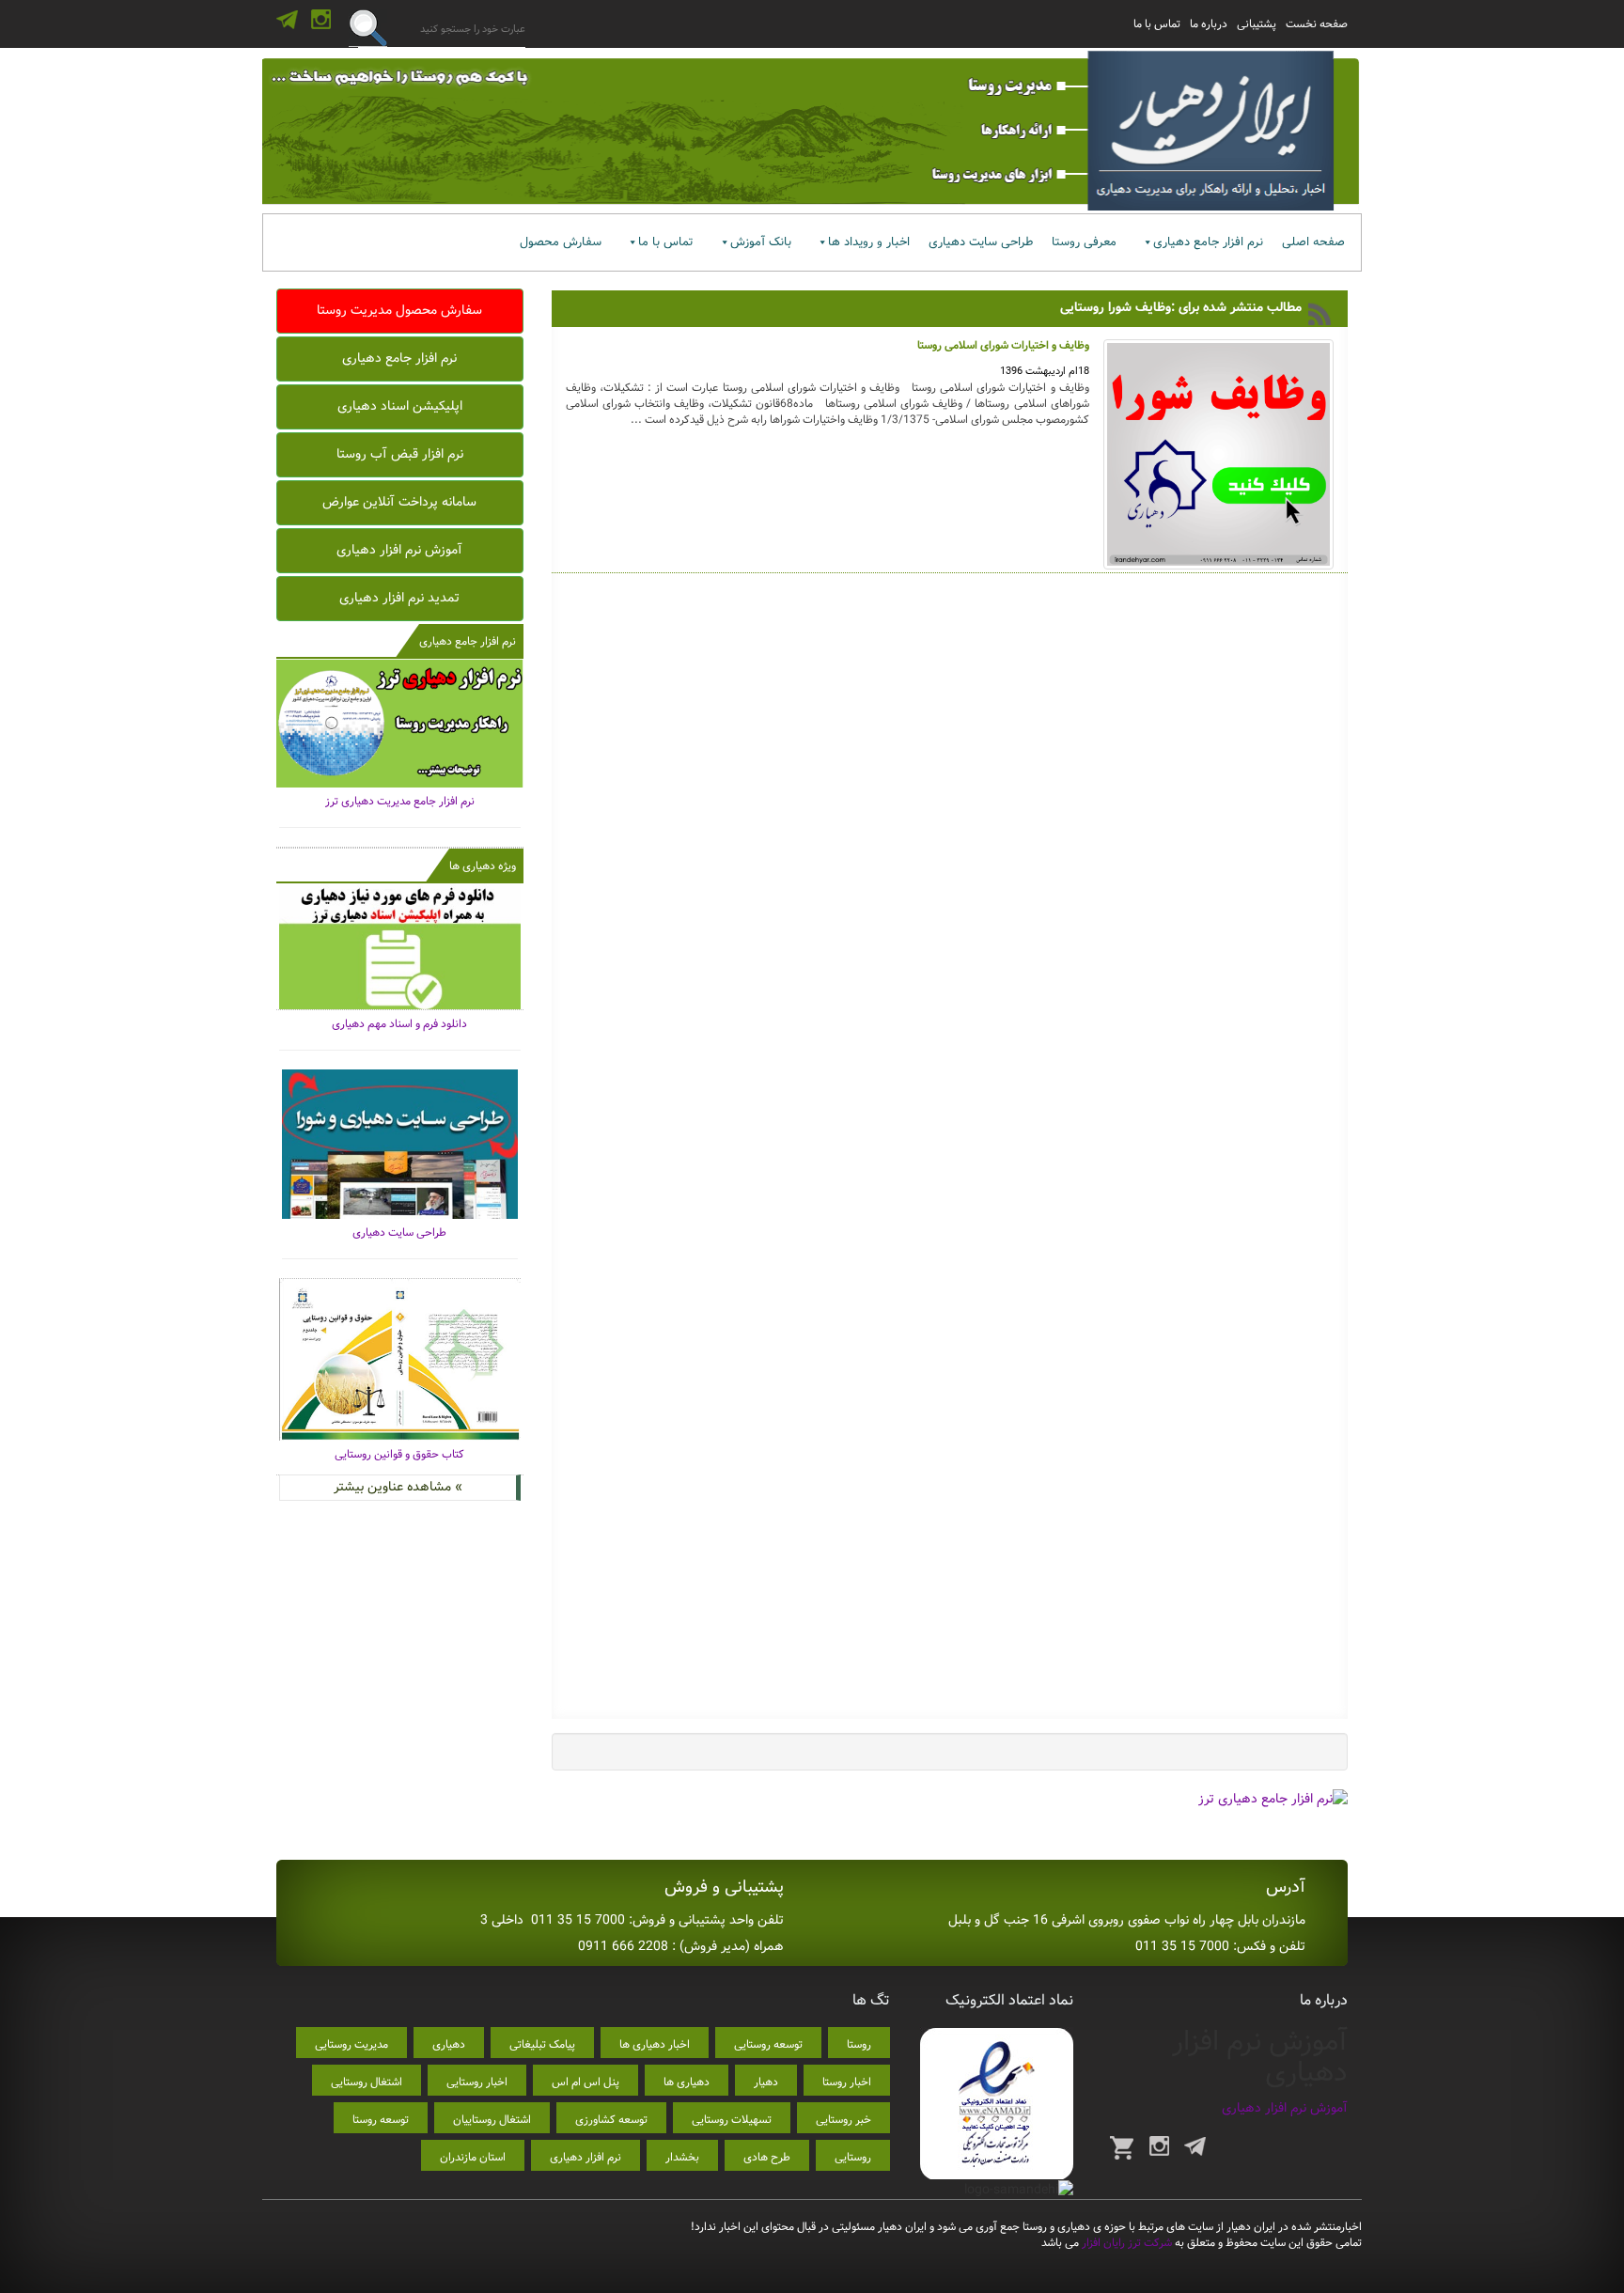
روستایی (853, 2157)
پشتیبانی (1257, 24)
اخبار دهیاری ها (655, 2044)
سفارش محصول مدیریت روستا (399, 310)
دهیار (766, 2082)
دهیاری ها (687, 2082)
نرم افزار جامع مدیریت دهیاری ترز (400, 801)
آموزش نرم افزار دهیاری (399, 550)
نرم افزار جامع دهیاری (1208, 242)
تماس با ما (1157, 24)
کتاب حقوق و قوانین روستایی (399, 1454)
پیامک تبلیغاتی (542, 2044)
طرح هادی (767, 2157)
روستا (859, 2044)
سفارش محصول (561, 242)
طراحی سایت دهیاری (981, 242)
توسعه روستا (381, 2120)
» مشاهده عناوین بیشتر (398, 1487)
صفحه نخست (1317, 24)
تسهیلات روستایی (732, 2120)
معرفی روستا (1084, 242)
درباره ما (1209, 24)
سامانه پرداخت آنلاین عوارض (399, 502)
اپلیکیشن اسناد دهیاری (400, 406)
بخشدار (682, 2157)
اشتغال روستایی (367, 2082)
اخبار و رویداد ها (869, 242)
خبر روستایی (843, 2120)
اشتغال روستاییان (492, 2120)
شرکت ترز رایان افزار (1125, 2243)
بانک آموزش (761, 242)
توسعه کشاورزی (611, 2120)
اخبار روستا (847, 2082)
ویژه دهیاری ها (483, 866)
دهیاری (449, 2044)
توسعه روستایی (768, 2044)
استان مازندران (473, 2157)
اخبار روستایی (477, 2082)
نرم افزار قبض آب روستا (400, 454)
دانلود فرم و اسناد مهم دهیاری (399, 1024)
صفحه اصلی (1313, 242)
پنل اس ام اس (586, 2082)
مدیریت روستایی (351, 2044)
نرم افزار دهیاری (586, 2157)
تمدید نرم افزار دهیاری (399, 598)
